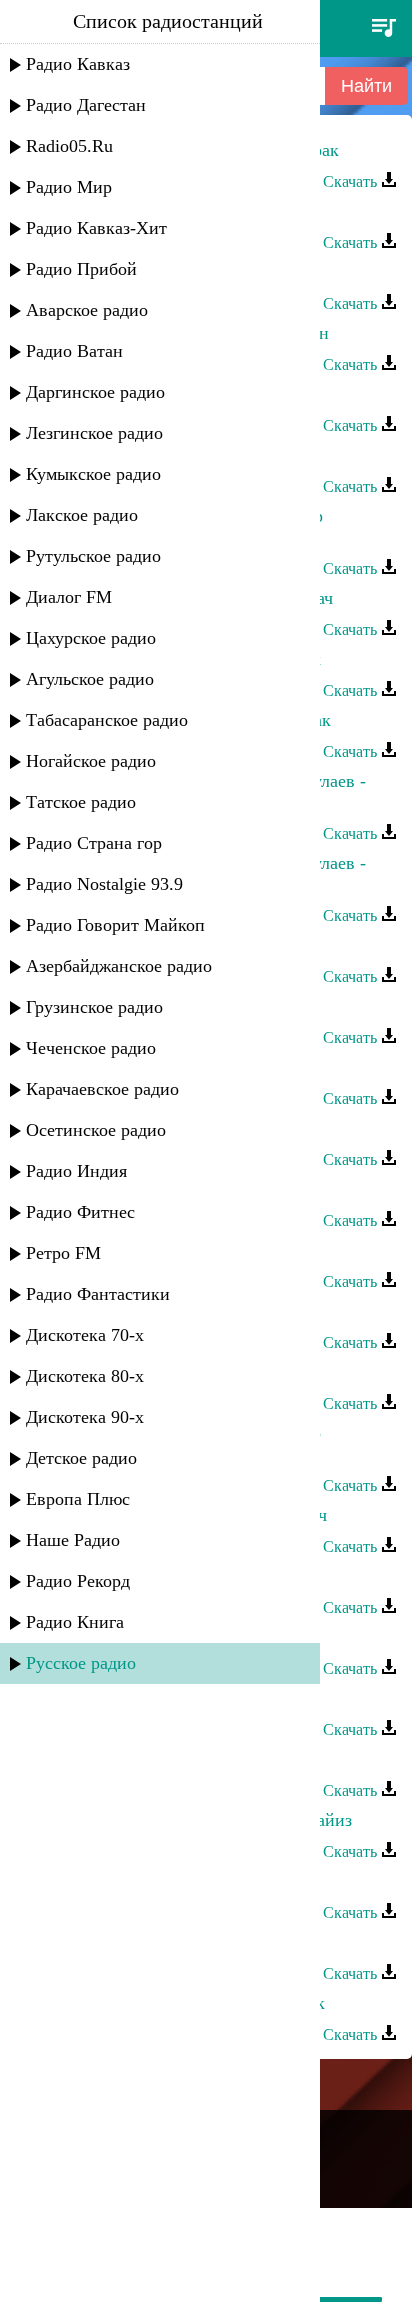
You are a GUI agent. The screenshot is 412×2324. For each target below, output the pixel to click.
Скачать (352, 181)
